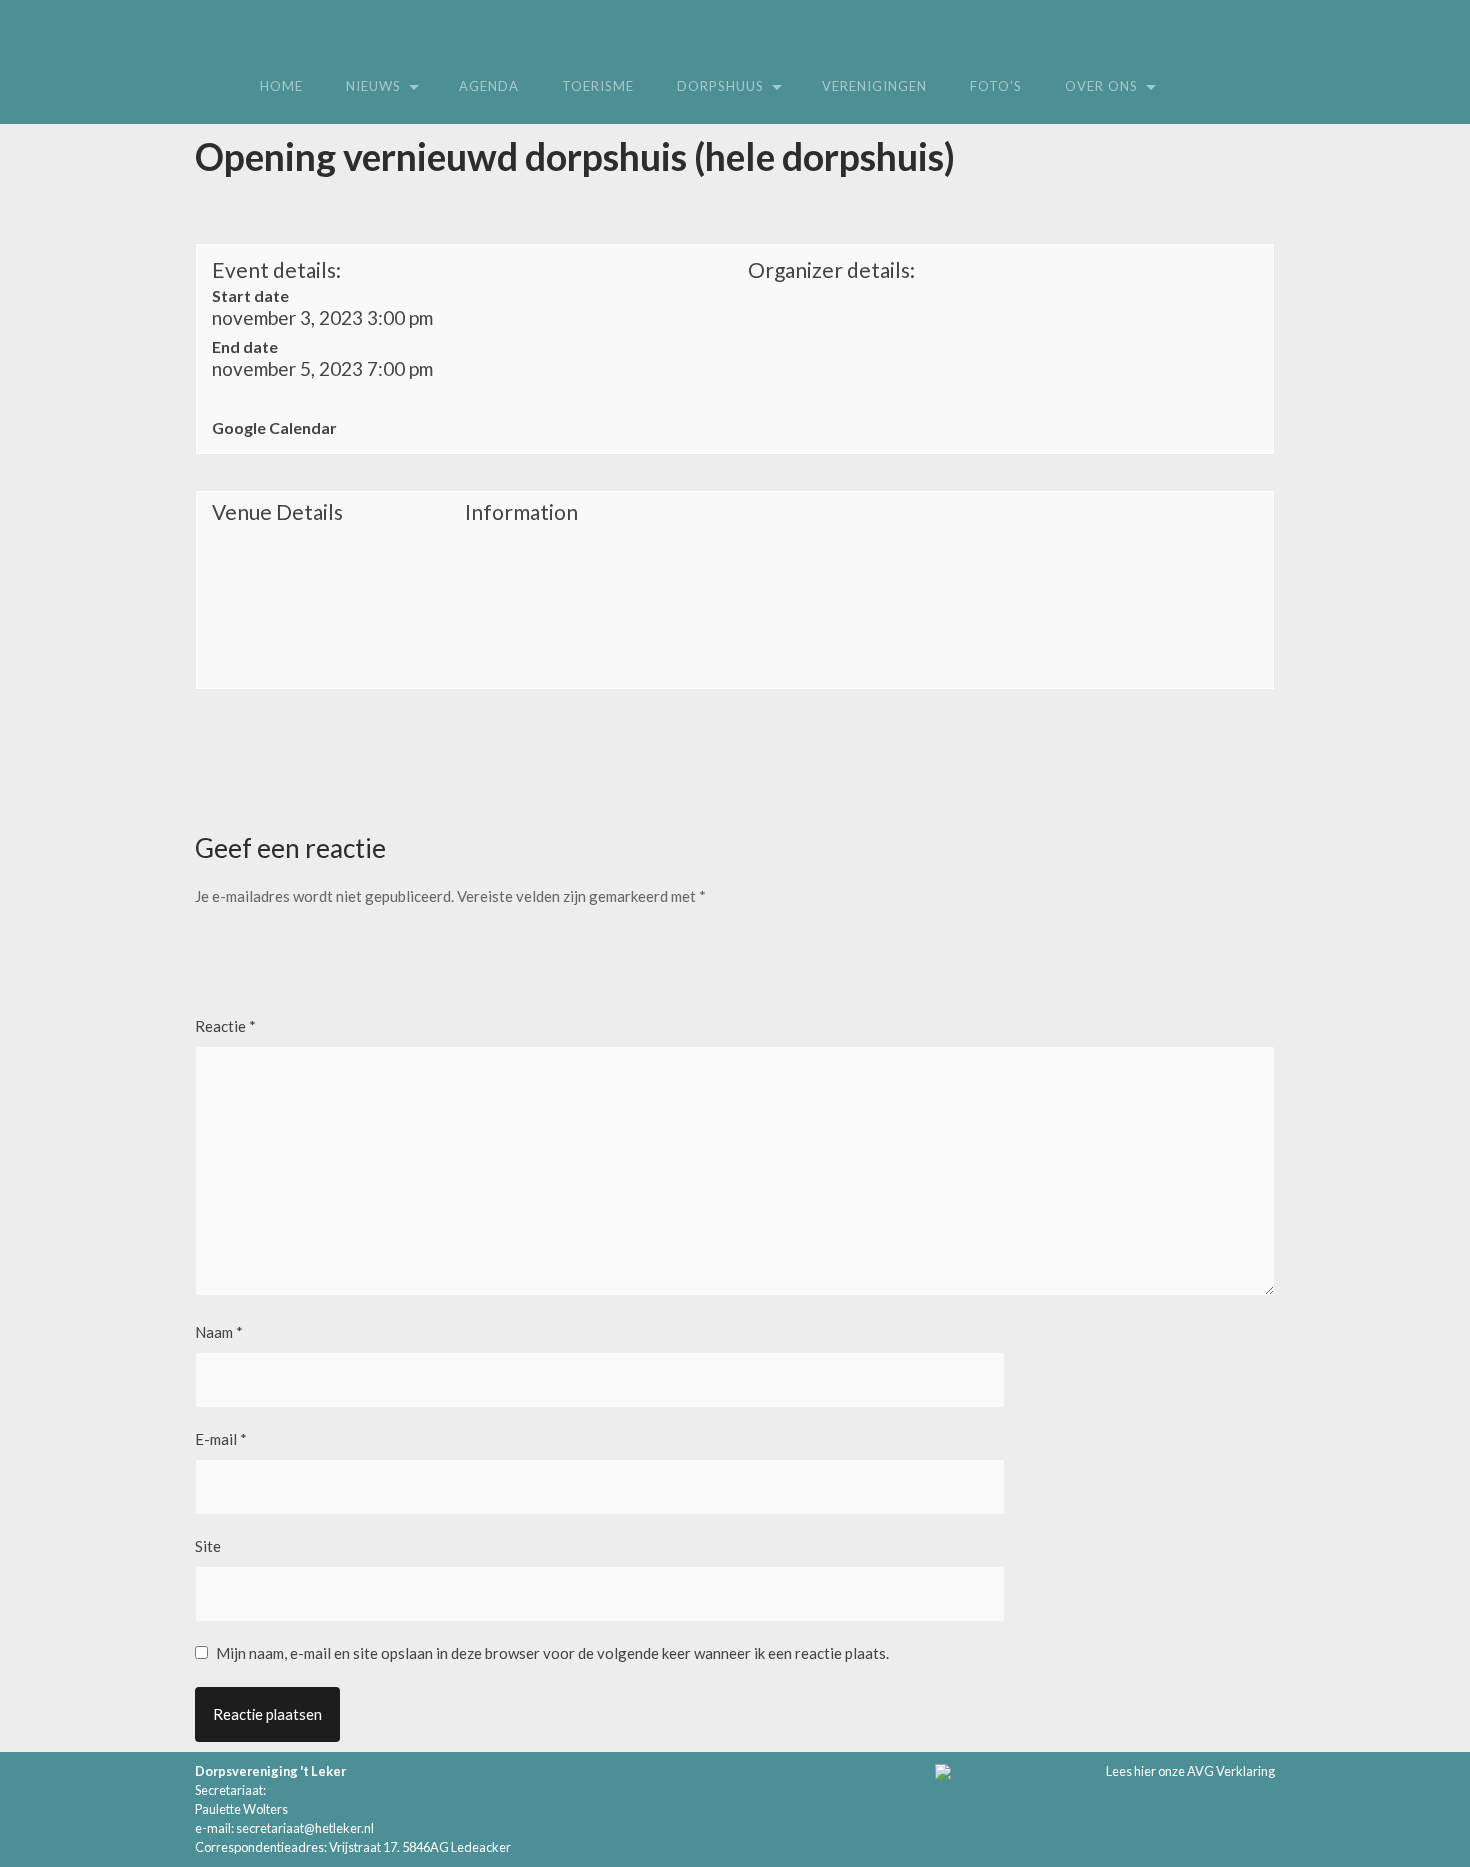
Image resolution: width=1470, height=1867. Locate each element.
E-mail (221, 1439)
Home (281, 86)
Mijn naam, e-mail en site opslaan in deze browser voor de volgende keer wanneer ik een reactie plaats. (552, 1653)
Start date (250, 295)
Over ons (1101, 86)
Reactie (225, 1026)
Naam (219, 1332)
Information (521, 512)
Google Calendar (274, 427)
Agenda (489, 86)
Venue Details (277, 512)
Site (208, 1546)
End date (245, 346)
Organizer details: (831, 269)
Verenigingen (874, 86)
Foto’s (996, 86)
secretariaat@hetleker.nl (305, 1828)
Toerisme (598, 86)
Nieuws (373, 86)
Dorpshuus (720, 86)
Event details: (276, 269)
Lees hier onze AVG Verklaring (1190, 1771)
